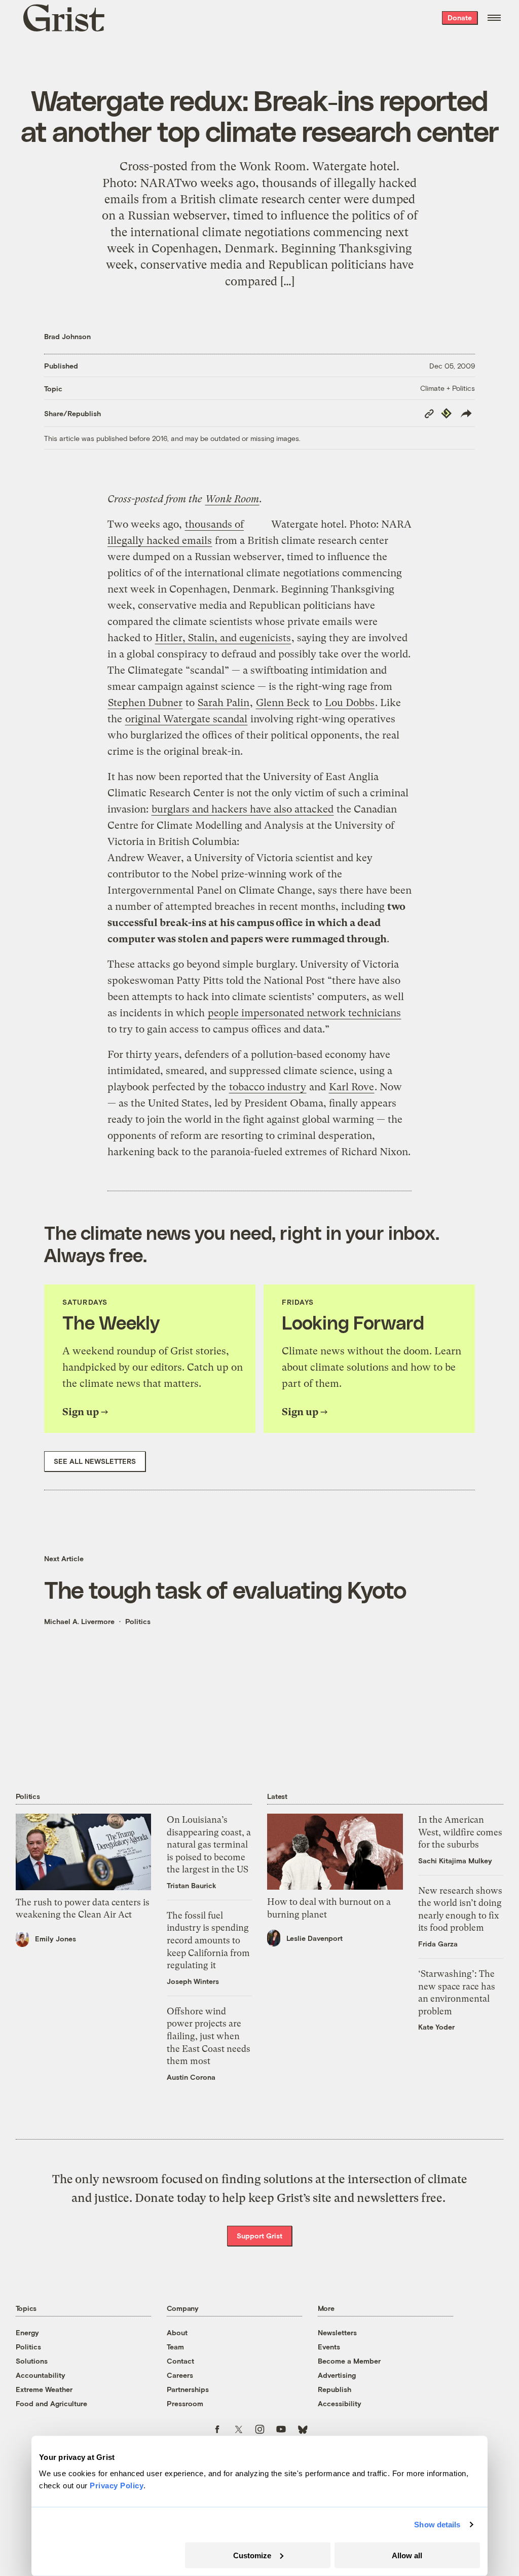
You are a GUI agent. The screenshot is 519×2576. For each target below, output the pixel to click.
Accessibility (340, 2403)
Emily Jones (55, 1939)
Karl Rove (351, 1087)
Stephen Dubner (145, 703)
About (177, 2332)
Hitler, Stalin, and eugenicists (223, 638)
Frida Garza (438, 1944)
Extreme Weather (44, 2389)
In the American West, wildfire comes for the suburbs (460, 1832)
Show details (437, 2525)
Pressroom (185, 2403)
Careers (180, 2375)
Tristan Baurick (192, 1885)
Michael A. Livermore (79, 1621)
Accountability (41, 2375)
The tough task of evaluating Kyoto (225, 1589)
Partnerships (188, 2389)
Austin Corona (191, 2077)
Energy (27, 2332)
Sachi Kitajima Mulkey (455, 1861)
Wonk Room (232, 499)
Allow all (407, 2555)
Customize (252, 2555)
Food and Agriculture (51, 2403)
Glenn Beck (283, 703)
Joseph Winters (193, 1981)
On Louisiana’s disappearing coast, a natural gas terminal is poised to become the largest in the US (209, 1845)
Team (175, 2347)
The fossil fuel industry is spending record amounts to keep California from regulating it (208, 1940)
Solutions (32, 2361)
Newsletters (337, 2332)
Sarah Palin (224, 703)
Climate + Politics (448, 388)
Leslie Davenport (314, 1938)
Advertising (337, 2375)
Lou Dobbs (350, 703)
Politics (138, 1621)
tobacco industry (268, 1087)
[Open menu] (494, 18)
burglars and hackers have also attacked (243, 809)
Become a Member (349, 2361)
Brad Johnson (67, 336)
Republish (335, 2389)
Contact (180, 2361)
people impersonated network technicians (304, 1013)
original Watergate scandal (186, 719)
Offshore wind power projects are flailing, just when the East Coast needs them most (209, 2036)
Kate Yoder (436, 2027)
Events (329, 2347)
